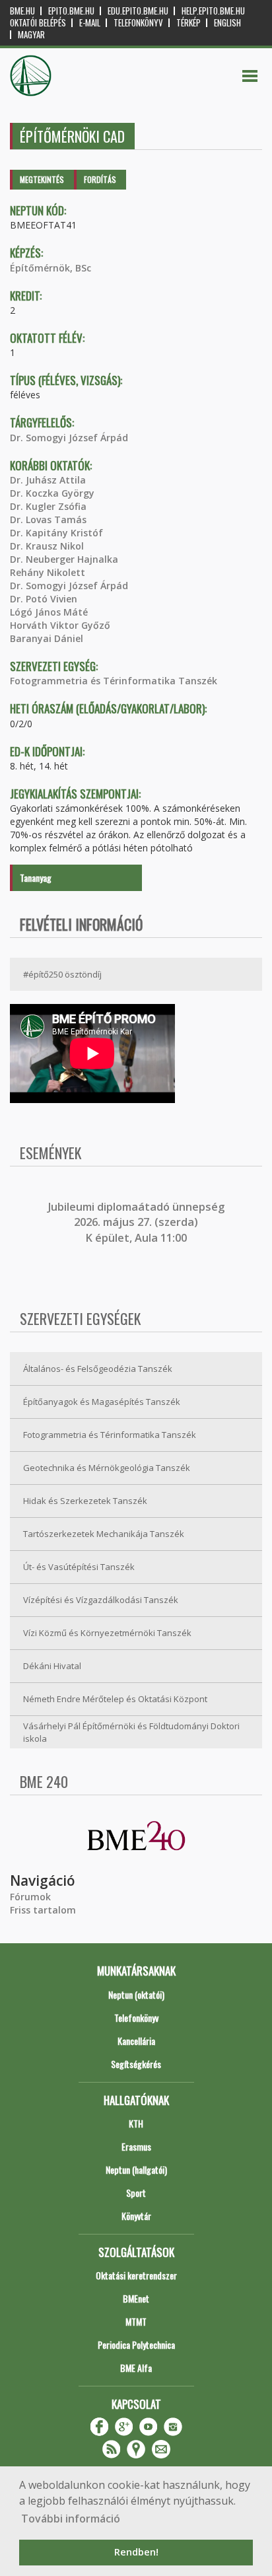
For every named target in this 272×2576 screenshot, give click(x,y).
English (227, 23)
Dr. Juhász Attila (48, 480)
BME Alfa (136, 2368)
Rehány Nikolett (48, 572)
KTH (136, 2123)
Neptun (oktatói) (136, 1994)
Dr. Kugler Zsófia (48, 506)
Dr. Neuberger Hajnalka (64, 559)
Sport (136, 2193)
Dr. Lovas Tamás (48, 519)
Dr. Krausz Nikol (47, 546)
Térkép (188, 23)
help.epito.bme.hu (213, 11)
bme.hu (22, 11)
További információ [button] (71, 2519)
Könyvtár (136, 2216)
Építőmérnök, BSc (51, 268)
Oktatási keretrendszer (136, 2275)
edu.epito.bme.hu (138, 11)
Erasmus (136, 2146)
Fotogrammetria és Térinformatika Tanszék (114, 681)
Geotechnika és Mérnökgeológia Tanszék (107, 1468)
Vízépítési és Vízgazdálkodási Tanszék (101, 1600)
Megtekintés (42, 179)
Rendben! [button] (136, 2552)
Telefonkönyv (138, 23)
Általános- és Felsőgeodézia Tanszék (98, 1369)
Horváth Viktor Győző (60, 625)
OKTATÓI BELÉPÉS (38, 23)
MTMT (136, 2321)
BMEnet (136, 2298)
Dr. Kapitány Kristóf (56, 533)
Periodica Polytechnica (136, 2344)
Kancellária (136, 2041)
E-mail (90, 23)
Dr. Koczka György (52, 493)
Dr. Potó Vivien (44, 599)
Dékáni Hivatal (52, 1666)
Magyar (31, 35)
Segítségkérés (136, 2064)
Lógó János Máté (49, 612)
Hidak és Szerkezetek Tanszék (85, 1501)
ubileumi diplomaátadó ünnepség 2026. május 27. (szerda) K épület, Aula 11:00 (138, 1222)
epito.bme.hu (71, 11)
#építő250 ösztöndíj (62, 974)
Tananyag (36, 877)
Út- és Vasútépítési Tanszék (79, 1567)
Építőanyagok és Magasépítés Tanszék (102, 1402)
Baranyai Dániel (47, 638)
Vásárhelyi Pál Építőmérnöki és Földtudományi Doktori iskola (131, 1732)
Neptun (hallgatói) (136, 2169)
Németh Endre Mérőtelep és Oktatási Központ (115, 1699)
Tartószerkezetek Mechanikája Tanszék (104, 1534)
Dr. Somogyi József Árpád (69, 438)
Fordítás (100, 179)
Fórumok (30, 1897)
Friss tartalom (43, 1910)
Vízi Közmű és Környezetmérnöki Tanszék (107, 1633)
